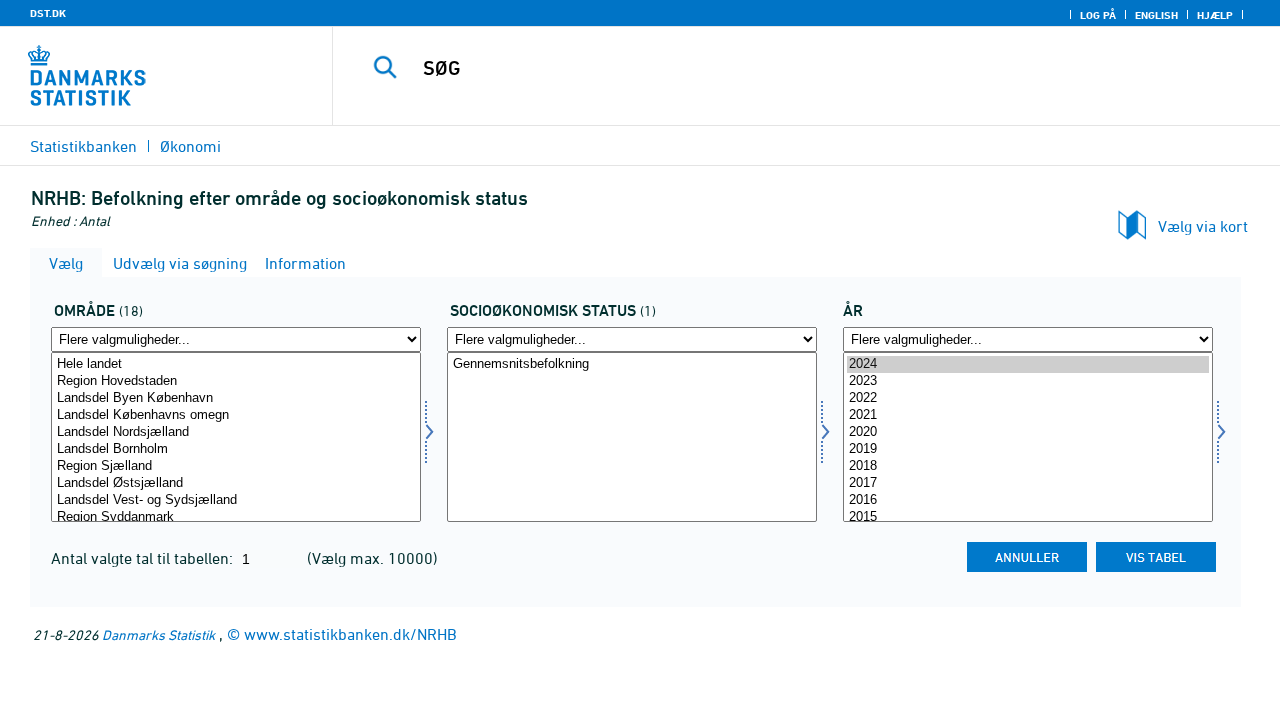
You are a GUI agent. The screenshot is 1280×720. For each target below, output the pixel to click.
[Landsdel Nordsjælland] (236, 432)
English (1156, 15)
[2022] (1028, 398)
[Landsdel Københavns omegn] (236, 415)
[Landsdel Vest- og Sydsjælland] (236, 500)
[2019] (1028, 449)
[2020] (1028, 432)
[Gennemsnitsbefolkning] (632, 364)
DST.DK (48, 13)
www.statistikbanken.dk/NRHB (350, 634)
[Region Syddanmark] (236, 517)
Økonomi (190, 146)
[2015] (1028, 517)
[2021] (1028, 415)
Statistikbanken (83, 146)
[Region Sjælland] (236, 466)
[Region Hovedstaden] (236, 381)
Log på (1098, 15)
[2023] (1028, 381)
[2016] (1028, 500)
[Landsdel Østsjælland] (236, 483)
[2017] (1028, 483)
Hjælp (1215, 15)
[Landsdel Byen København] (236, 398)
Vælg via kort (1203, 226)
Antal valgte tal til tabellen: (144, 558)
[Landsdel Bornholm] (236, 449)
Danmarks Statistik (158, 634)
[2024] (1028, 364)
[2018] (1028, 466)
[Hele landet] (236, 364)
